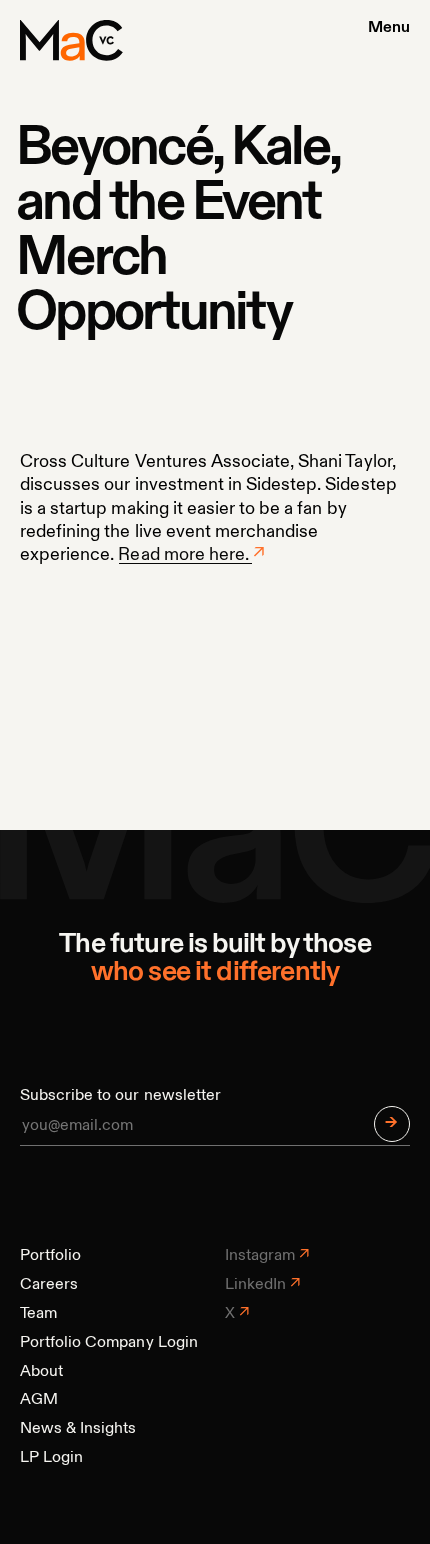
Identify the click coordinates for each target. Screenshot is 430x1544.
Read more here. (183, 555)
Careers (49, 1285)
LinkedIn (255, 1285)
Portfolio (50, 1256)
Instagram (260, 1256)
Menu (389, 28)
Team (38, 1314)
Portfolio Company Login (109, 1343)
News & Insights (78, 1429)
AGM (39, 1400)
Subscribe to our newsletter (120, 1096)
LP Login (51, 1458)
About (41, 1372)
